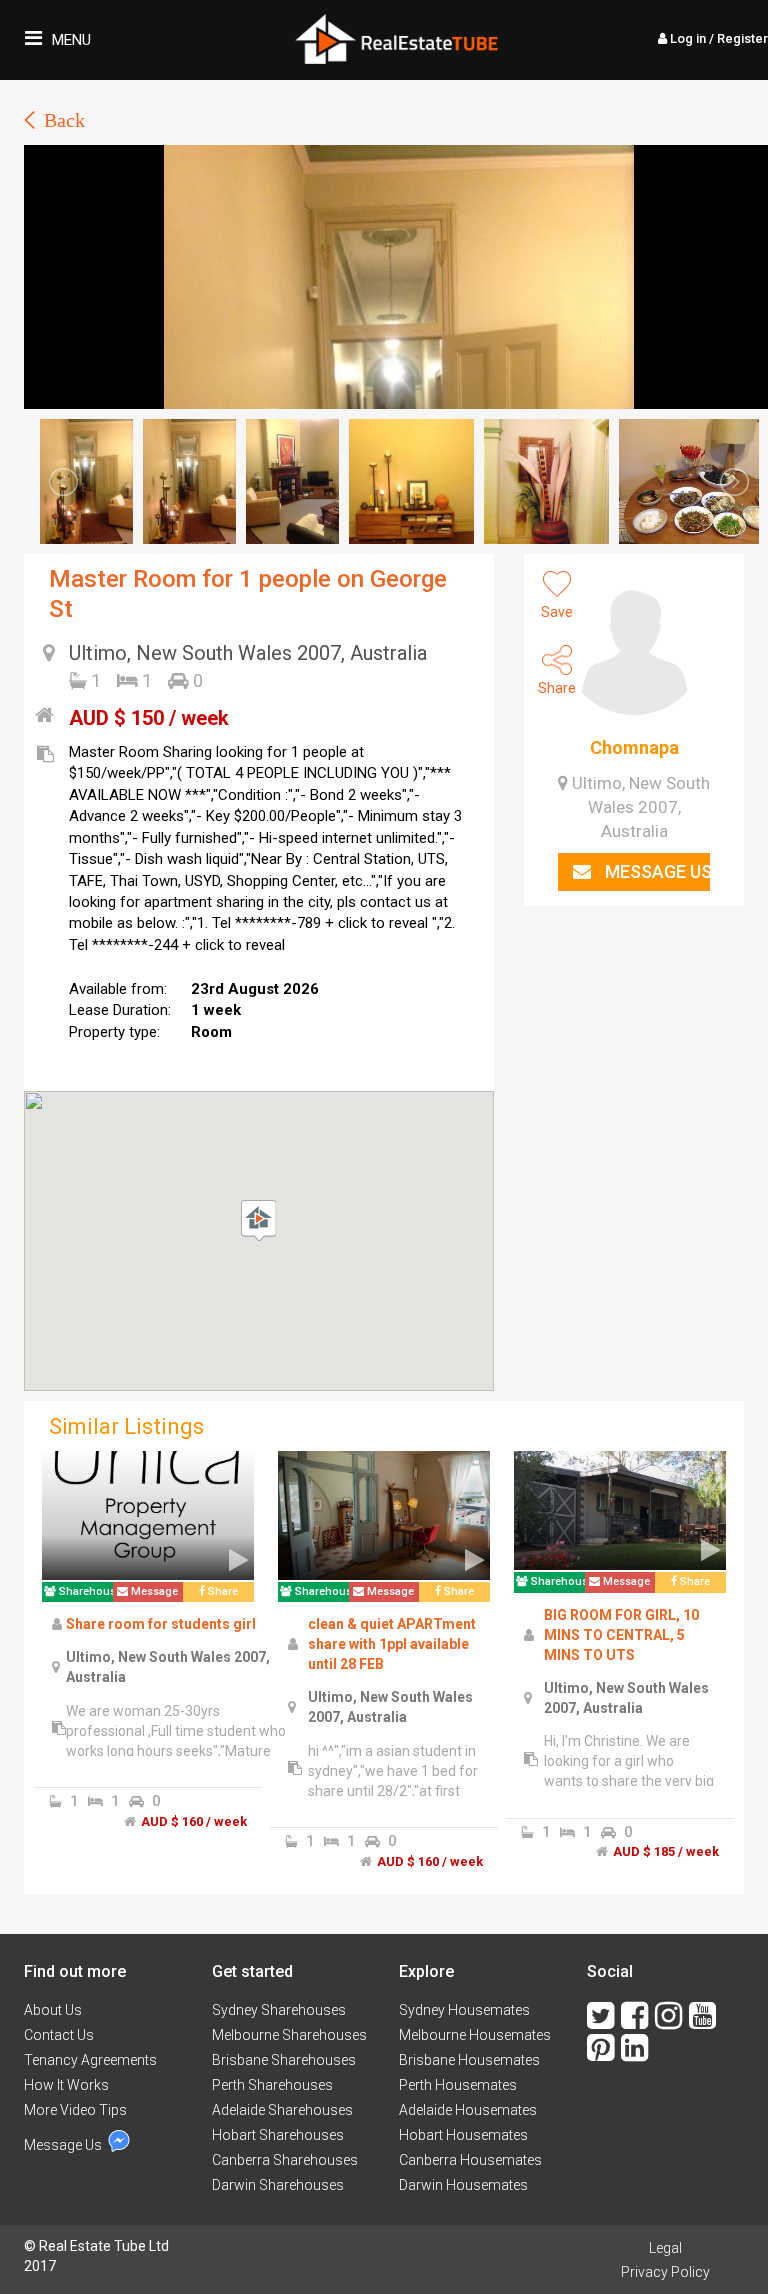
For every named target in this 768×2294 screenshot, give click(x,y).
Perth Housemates (458, 2085)
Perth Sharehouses (272, 2085)
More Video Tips (75, 2110)
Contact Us (59, 2035)
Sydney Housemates (464, 2010)
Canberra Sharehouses (285, 2160)
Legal (665, 2248)
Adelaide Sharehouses (282, 2110)
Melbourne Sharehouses (289, 2035)
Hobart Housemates (463, 2135)
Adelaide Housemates (468, 2110)
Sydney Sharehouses (279, 2010)
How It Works (66, 2085)
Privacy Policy (665, 2272)
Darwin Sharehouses (278, 2185)
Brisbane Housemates (469, 2060)
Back (64, 120)
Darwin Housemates (463, 2185)
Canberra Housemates (470, 2160)
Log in (717, 38)
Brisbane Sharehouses (284, 2060)
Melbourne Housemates (475, 2035)
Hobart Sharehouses (278, 2135)
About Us (53, 2010)
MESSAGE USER (655, 871)
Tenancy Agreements (90, 2060)
